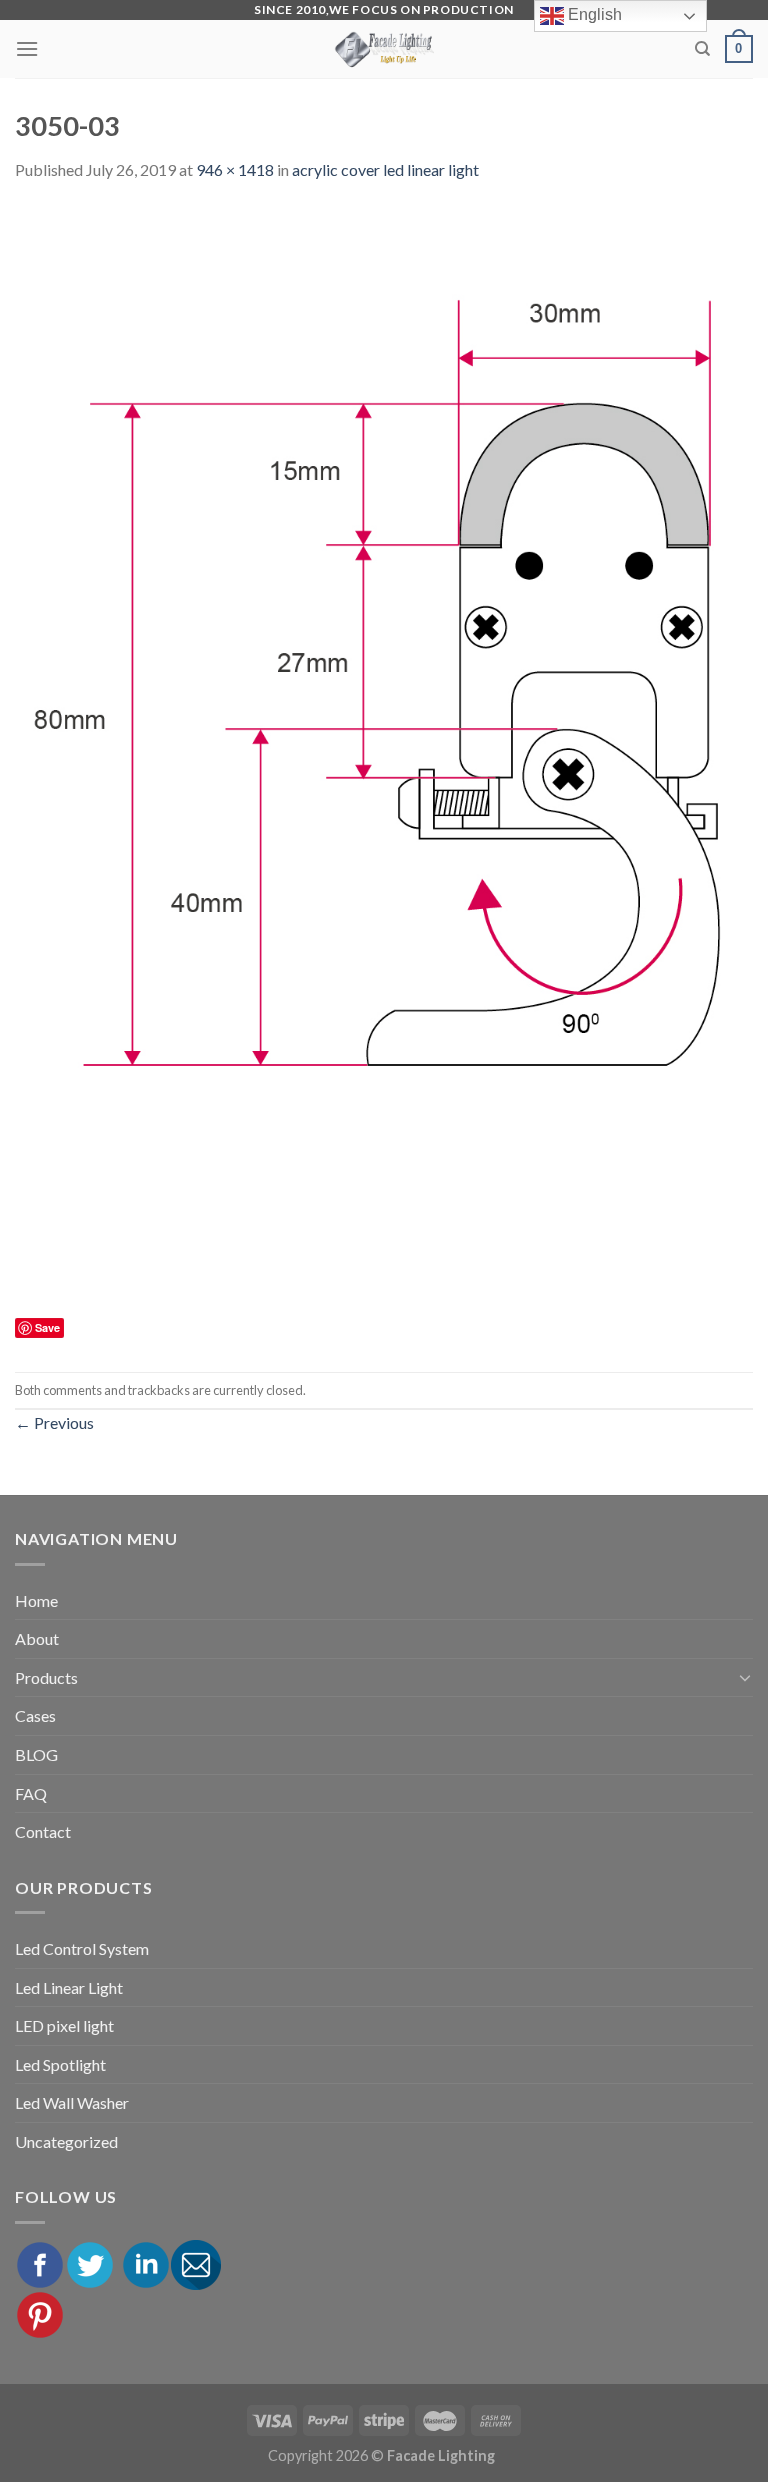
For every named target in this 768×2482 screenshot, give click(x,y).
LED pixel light (64, 2025)
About (37, 1638)
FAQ (31, 1793)
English (593, 14)
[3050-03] (384, 757)
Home (36, 1600)
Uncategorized (66, 2141)
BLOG (36, 1754)
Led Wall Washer (72, 2102)
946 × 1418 (235, 169)
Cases (35, 1715)
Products (46, 1677)
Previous (54, 1422)
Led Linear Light (69, 1987)
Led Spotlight (60, 2064)
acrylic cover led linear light (385, 169)
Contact (43, 1831)
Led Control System (82, 1948)
